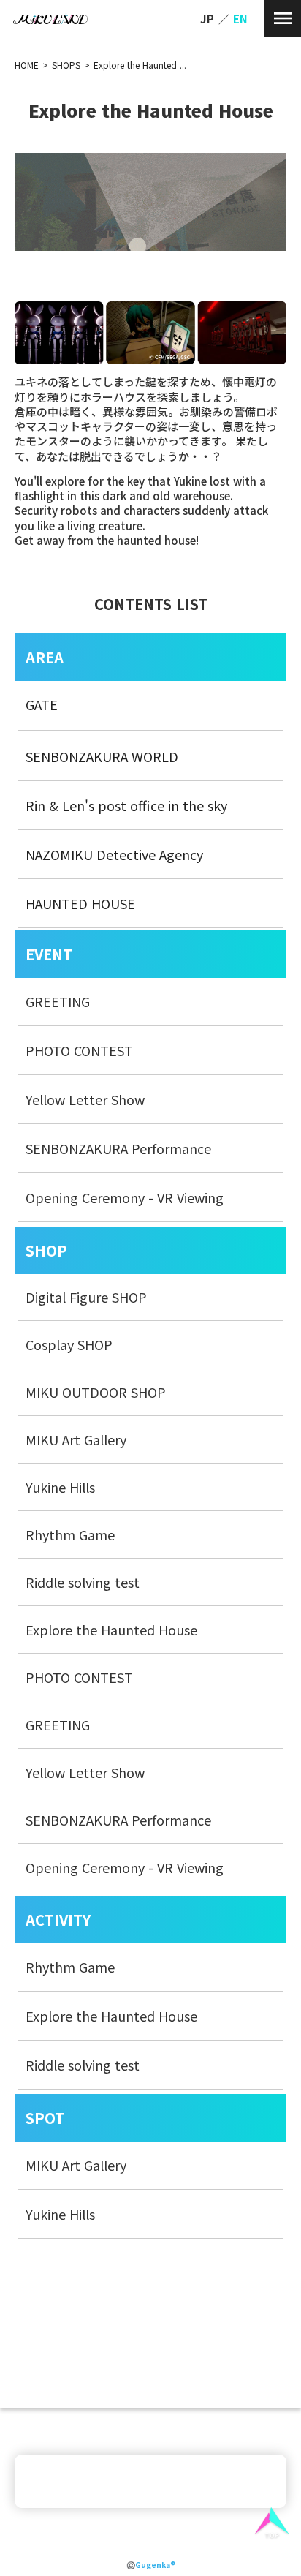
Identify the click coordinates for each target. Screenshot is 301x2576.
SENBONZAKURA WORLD (102, 757)
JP (207, 19)
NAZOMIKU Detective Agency (114, 855)
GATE (42, 705)
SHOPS (66, 65)
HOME (27, 65)
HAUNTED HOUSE (80, 904)
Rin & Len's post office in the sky (126, 806)
